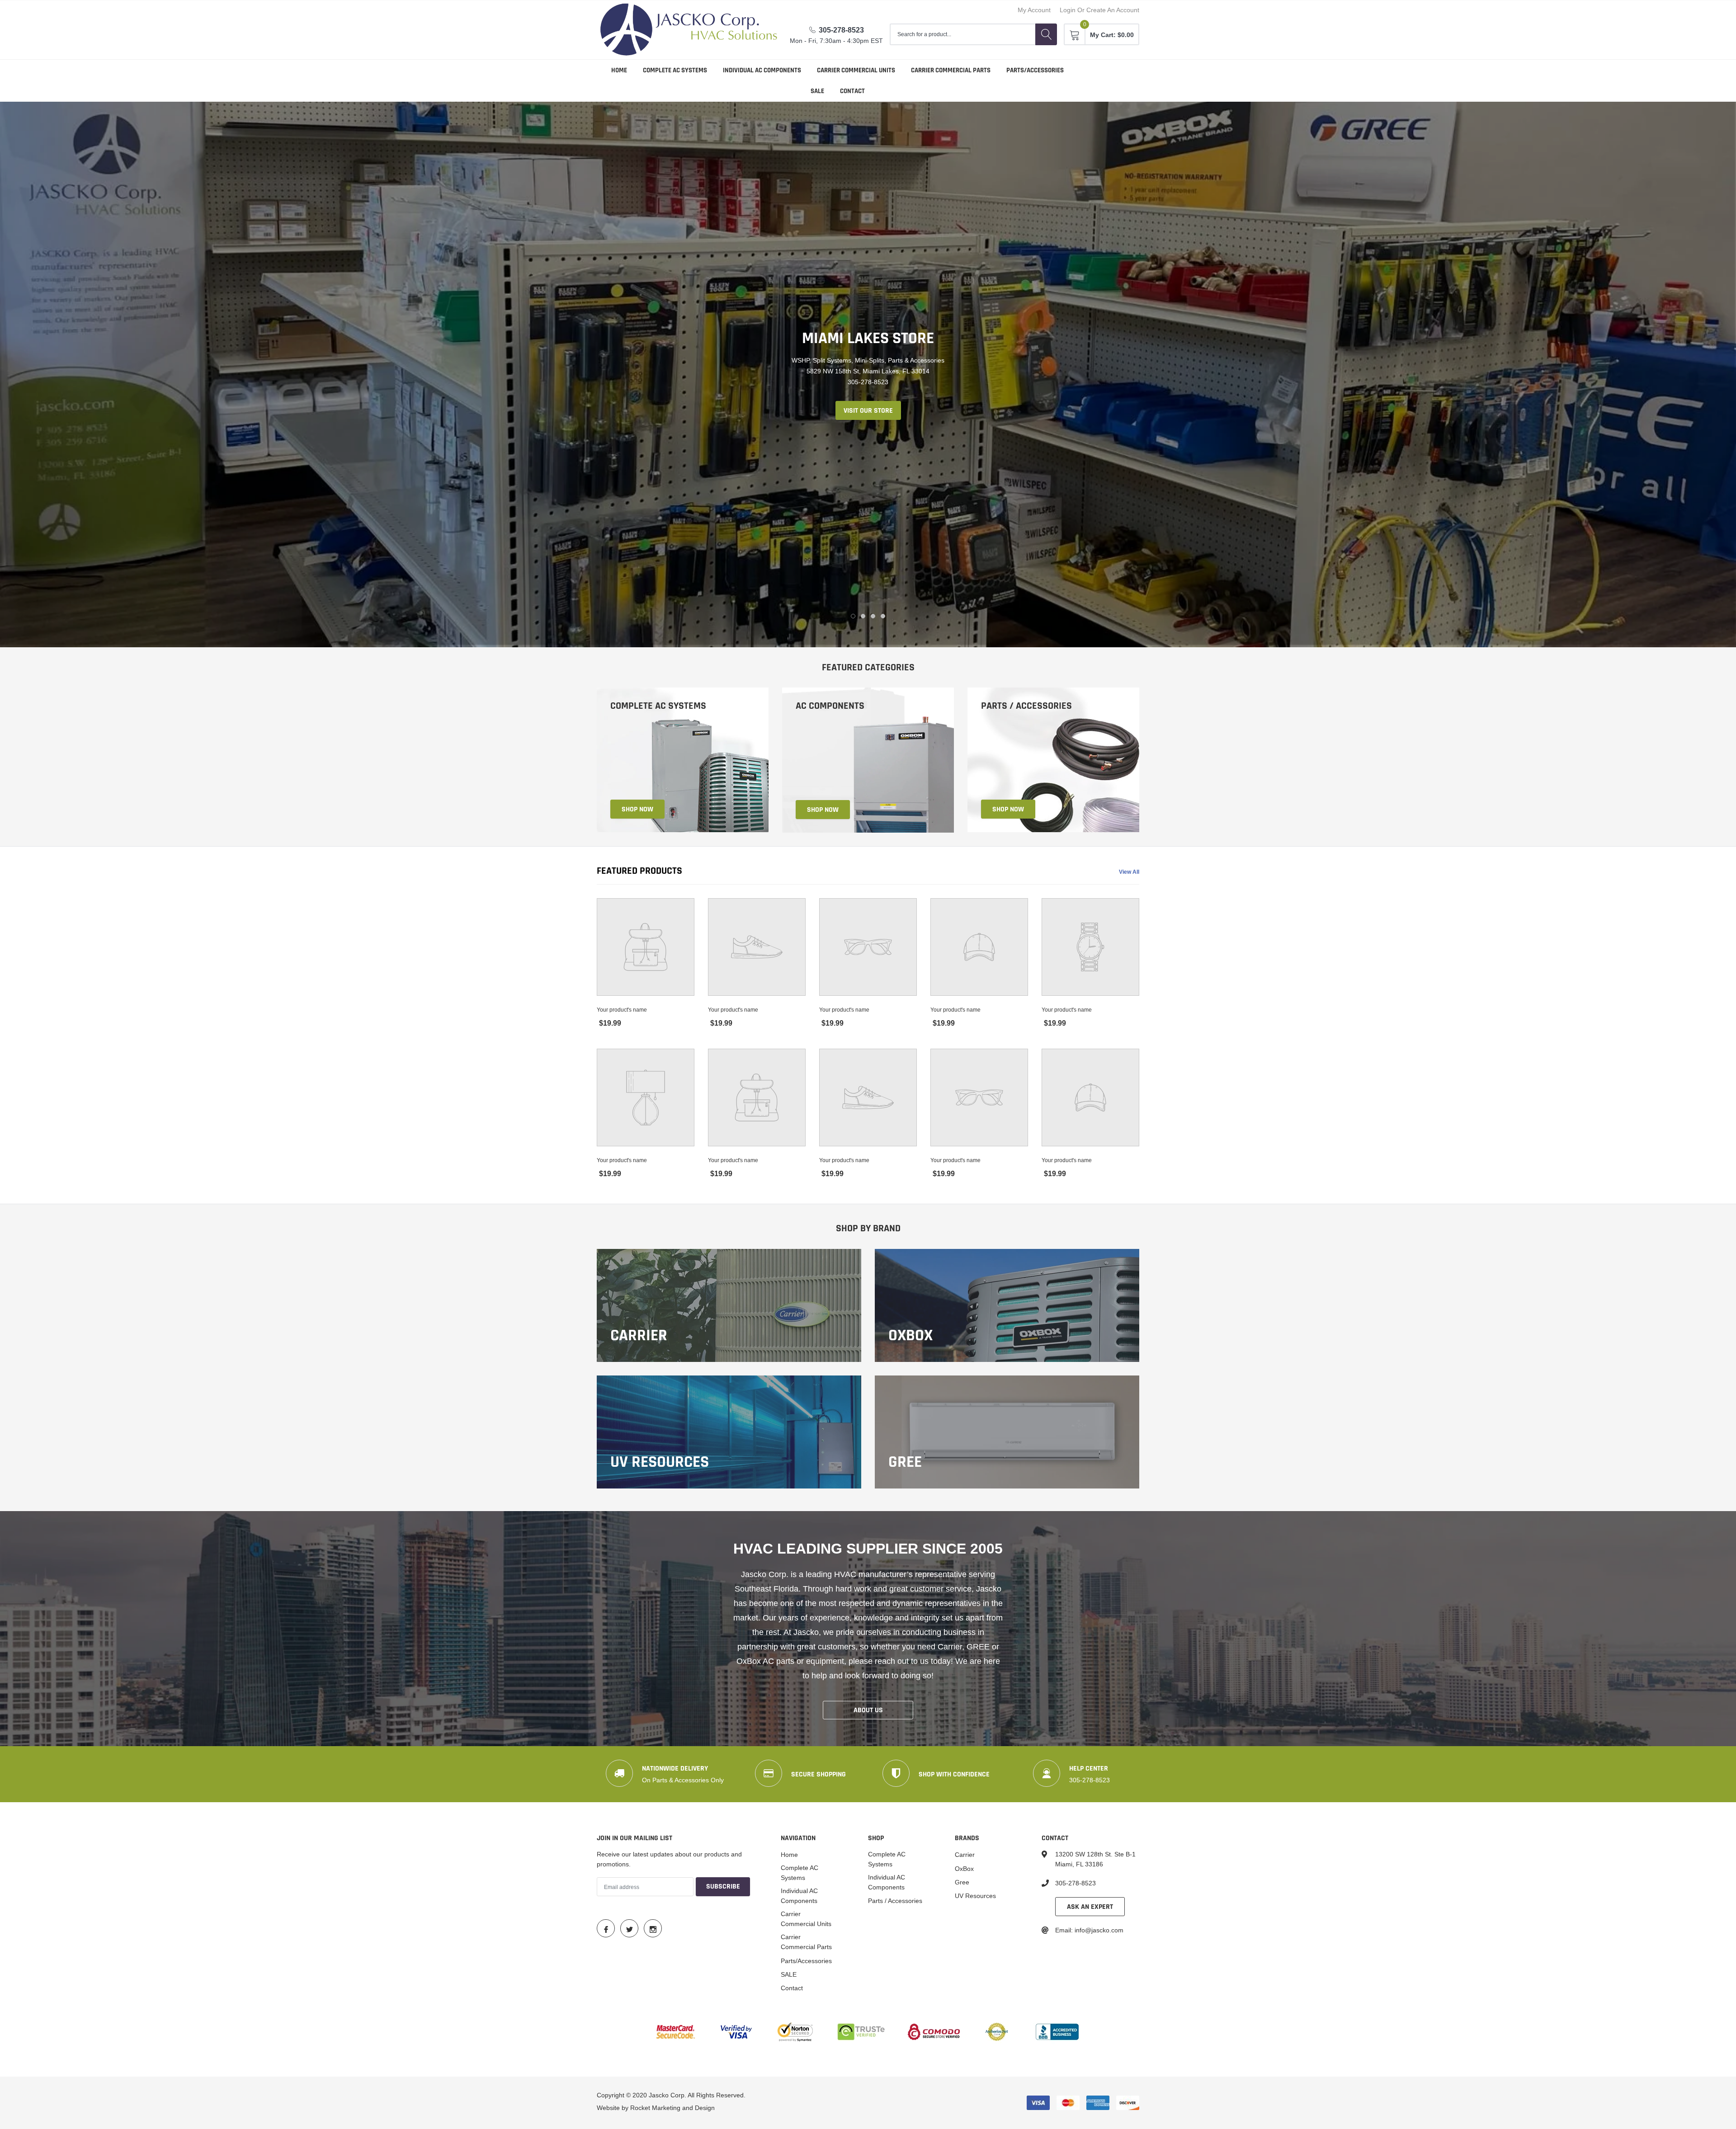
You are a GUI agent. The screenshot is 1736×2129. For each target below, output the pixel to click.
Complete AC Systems (675, 70)
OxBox (964, 1868)
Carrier (639, 1335)
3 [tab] (873, 616)
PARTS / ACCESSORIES (1026, 706)
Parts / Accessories (895, 1900)
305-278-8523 (841, 30)
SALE (817, 91)
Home (619, 70)
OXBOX (910, 1335)
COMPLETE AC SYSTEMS (658, 706)
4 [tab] (883, 616)
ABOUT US (868, 1710)
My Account (1034, 10)
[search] (1046, 34)
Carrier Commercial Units (856, 70)
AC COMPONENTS (830, 706)
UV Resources (660, 1462)
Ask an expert (1090, 1906)
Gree (962, 1882)
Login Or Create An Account (1099, 10)
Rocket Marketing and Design (672, 2107)
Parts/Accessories (1035, 70)
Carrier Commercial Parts (951, 70)
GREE (905, 1462)
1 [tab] (853, 616)
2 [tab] (863, 616)
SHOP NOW (637, 809)
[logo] (689, 30)
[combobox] (962, 34)
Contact (852, 91)
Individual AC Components (762, 70)
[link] (683, 759)
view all (1129, 871)
